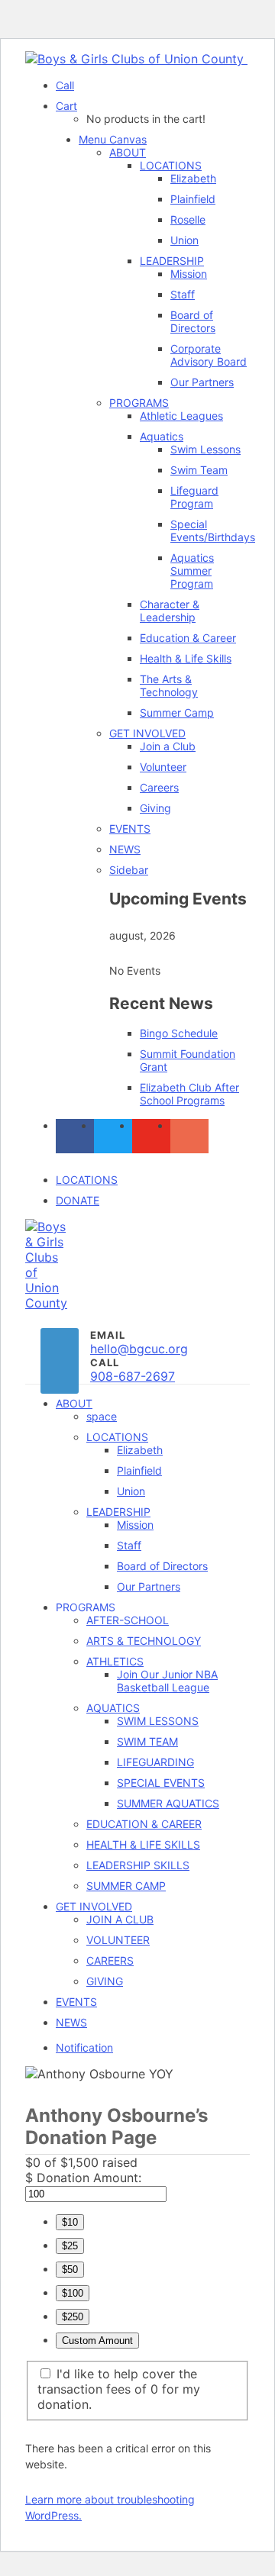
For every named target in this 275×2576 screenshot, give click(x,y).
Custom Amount (97, 2341)
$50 (70, 2270)
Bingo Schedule (179, 1033)
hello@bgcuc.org (139, 1349)
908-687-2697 (133, 1376)
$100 (73, 2293)
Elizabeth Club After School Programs (189, 1094)
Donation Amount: (89, 2178)
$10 (70, 2222)
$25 (70, 2246)
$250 (73, 2317)
